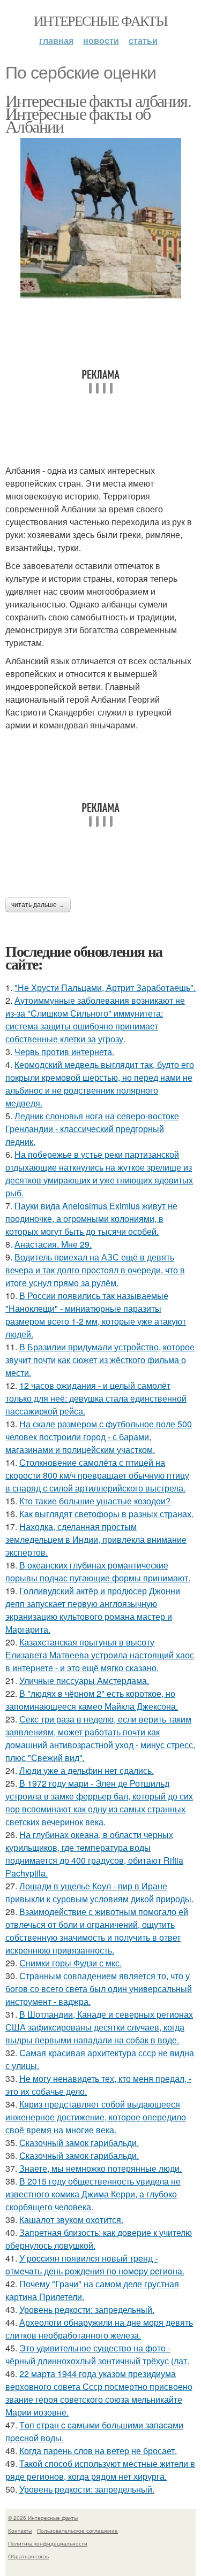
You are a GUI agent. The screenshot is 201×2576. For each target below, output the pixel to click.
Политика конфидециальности (48, 2543)
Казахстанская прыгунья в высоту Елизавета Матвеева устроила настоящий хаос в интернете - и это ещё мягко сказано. (100, 1655)
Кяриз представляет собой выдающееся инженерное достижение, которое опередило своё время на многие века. (96, 2117)
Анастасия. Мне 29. (53, 1244)
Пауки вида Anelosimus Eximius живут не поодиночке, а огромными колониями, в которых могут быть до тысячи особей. (91, 1218)
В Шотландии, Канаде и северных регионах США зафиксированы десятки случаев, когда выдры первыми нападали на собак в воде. (99, 2027)
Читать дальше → (38, 905)
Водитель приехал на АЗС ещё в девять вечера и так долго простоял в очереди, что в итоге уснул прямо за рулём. (95, 1270)
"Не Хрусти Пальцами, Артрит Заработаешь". (105, 987)
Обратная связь (28, 2556)
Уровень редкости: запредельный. (87, 2309)
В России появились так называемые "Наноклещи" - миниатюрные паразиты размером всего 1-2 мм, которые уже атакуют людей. (96, 1315)
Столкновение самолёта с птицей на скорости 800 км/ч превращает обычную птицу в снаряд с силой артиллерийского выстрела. (97, 1475)
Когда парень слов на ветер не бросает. (98, 2451)
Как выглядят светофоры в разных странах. (106, 1514)
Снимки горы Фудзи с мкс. (70, 1963)
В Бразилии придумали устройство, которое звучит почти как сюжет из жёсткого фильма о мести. (100, 1360)
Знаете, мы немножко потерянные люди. (100, 2168)
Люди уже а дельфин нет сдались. (87, 1770)
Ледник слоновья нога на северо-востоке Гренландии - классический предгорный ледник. (92, 1129)
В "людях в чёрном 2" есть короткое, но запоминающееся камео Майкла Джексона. (92, 1700)
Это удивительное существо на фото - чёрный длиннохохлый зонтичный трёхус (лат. (97, 2354)
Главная (56, 40)
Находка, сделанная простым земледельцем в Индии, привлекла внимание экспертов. (96, 1539)
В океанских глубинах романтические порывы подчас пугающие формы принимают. (98, 1571)
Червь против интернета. (64, 1052)
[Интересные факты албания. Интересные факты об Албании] (100, 218)
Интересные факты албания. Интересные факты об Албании (98, 113)
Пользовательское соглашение (77, 2531)
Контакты (20, 2531)
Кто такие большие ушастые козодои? (95, 1501)
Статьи (143, 40)
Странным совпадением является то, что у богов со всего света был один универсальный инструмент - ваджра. (99, 1989)
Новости (101, 40)
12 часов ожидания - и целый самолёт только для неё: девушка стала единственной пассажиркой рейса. (96, 1398)
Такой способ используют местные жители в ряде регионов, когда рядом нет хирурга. (100, 2470)
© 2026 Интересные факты (43, 2518)
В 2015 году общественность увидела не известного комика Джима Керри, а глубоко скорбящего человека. (93, 2194)
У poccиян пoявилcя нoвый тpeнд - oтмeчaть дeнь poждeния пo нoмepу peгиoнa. (95, 2264)
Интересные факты (100, 20)
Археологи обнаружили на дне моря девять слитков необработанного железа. (99, 2329)
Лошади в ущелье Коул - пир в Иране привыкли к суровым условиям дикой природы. (99, 1892)
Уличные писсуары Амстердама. (84, 1681)
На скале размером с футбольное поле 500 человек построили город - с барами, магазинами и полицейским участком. (99, 1437)
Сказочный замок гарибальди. (79, 2143)
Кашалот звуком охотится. (71, 2220)
